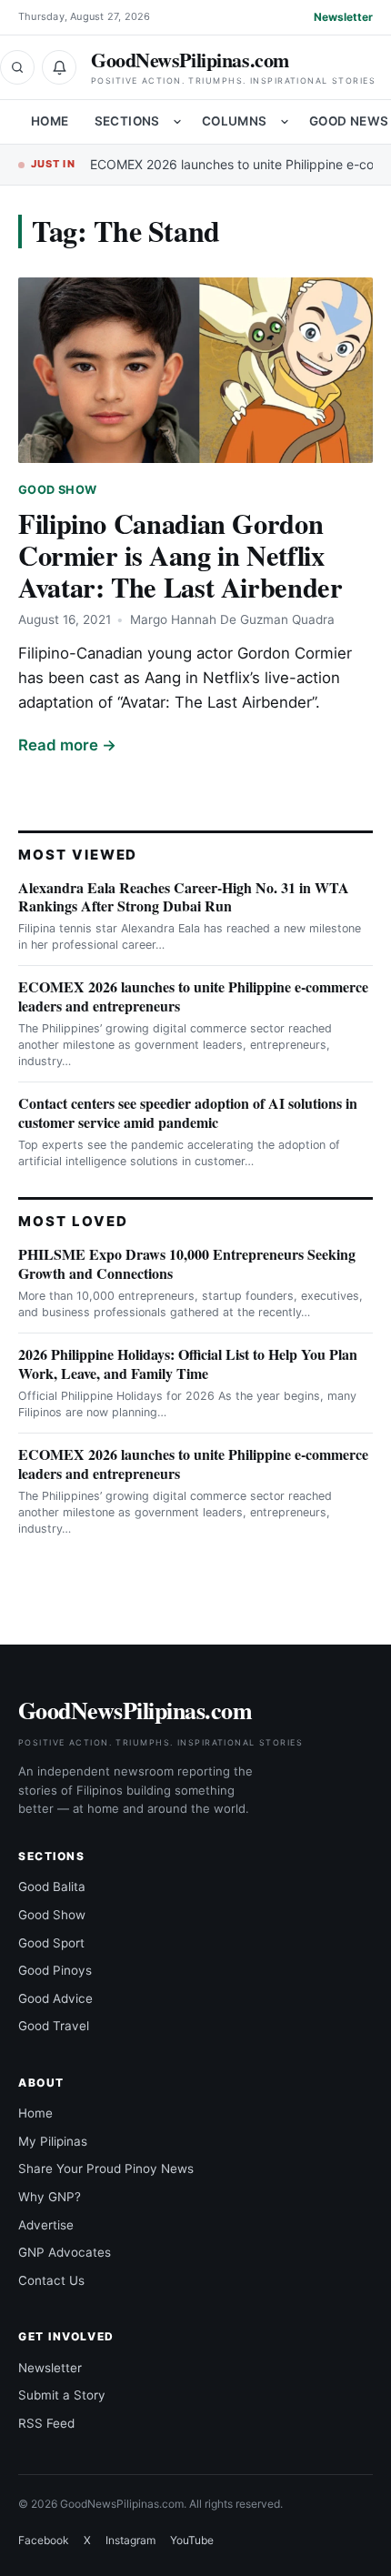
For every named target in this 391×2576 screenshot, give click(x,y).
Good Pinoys (55, 1970)
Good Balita (52, 1887)
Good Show (57, 490)
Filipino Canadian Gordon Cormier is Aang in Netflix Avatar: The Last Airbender (180, 555)
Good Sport (51, 1943)
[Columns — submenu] (285, 122)
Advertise (46, 2225)
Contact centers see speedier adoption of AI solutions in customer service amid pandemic (188, 1112)
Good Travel (54, 2026)
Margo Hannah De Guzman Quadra (232, 619)
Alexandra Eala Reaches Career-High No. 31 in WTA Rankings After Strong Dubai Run (184, 897)
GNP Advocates (65, 2252)
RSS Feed (46, 2423)
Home (50, 121)
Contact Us (51, 2280)
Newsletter (343, 17)
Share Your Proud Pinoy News (106, 2168)
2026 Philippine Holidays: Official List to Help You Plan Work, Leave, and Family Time (188, 1363)
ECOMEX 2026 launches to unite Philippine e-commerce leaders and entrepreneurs (193, 996)
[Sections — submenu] (177, 122)
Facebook (44, 2540)
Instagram (130, 2540)
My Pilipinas (53, 2141)
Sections (127, 121)
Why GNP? (50, 2197)
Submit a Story (62, 2395)
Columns (235, 121)
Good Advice (55, 1998)
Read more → (67, 745)
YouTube (192, 2540)
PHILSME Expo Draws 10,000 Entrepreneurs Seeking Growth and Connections (187, 1263)
